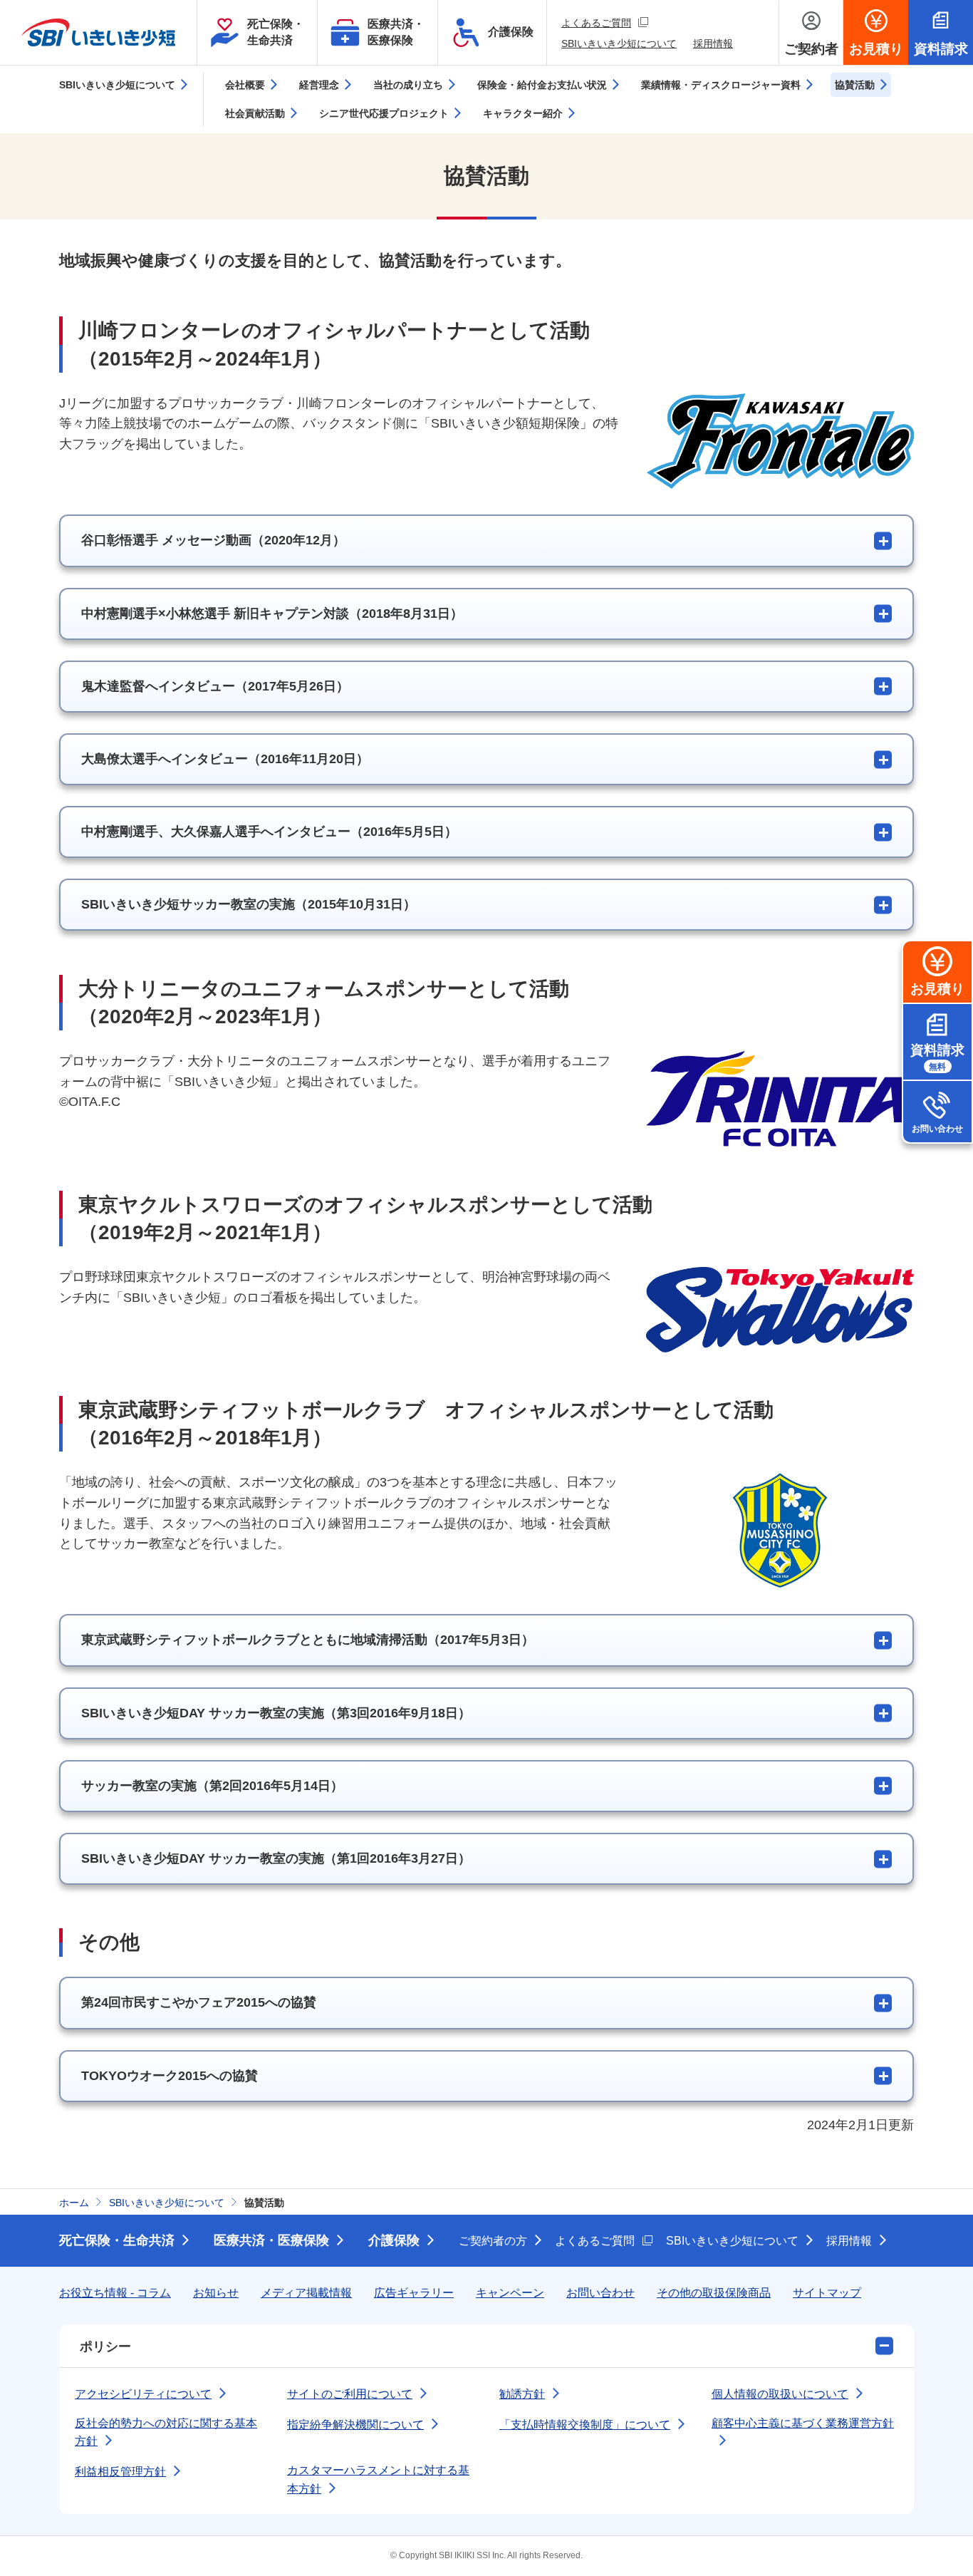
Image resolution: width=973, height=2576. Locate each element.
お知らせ (216, 2293)
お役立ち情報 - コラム (115, 2293)
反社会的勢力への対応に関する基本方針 (166, 2432)
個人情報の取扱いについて (780, 2394)
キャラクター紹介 (523, 113)
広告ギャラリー (414, 2293)
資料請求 (937, 1057)
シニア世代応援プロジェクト (384, 113)
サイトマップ (827, 2293)
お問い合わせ (937, 1129)
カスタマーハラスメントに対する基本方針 (378, 2479)
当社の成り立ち (408, 85)
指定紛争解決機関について (355, 2425)
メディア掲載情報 (306, 2293)
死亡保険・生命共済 (117, 2240)
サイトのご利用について (350, 2394)
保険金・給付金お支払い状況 (542, 85)
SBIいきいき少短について (619, 43)
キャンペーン (510, 2293)
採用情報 (713, 43)
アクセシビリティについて (143, 2394)
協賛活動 (855, 85)
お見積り (937, 989)
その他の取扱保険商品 (714, 2293)
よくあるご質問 (605, 22)
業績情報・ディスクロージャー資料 (721, 85)
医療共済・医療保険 (271, 2240)
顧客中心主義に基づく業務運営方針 (803, 2423)
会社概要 (245, 85)
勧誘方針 (522, 2394)
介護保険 (394, 2240)
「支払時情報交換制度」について (585, 2425)
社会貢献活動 (255, 113)
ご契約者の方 (493, 2241)
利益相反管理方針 (120, 2472)
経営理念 (319, 85)
